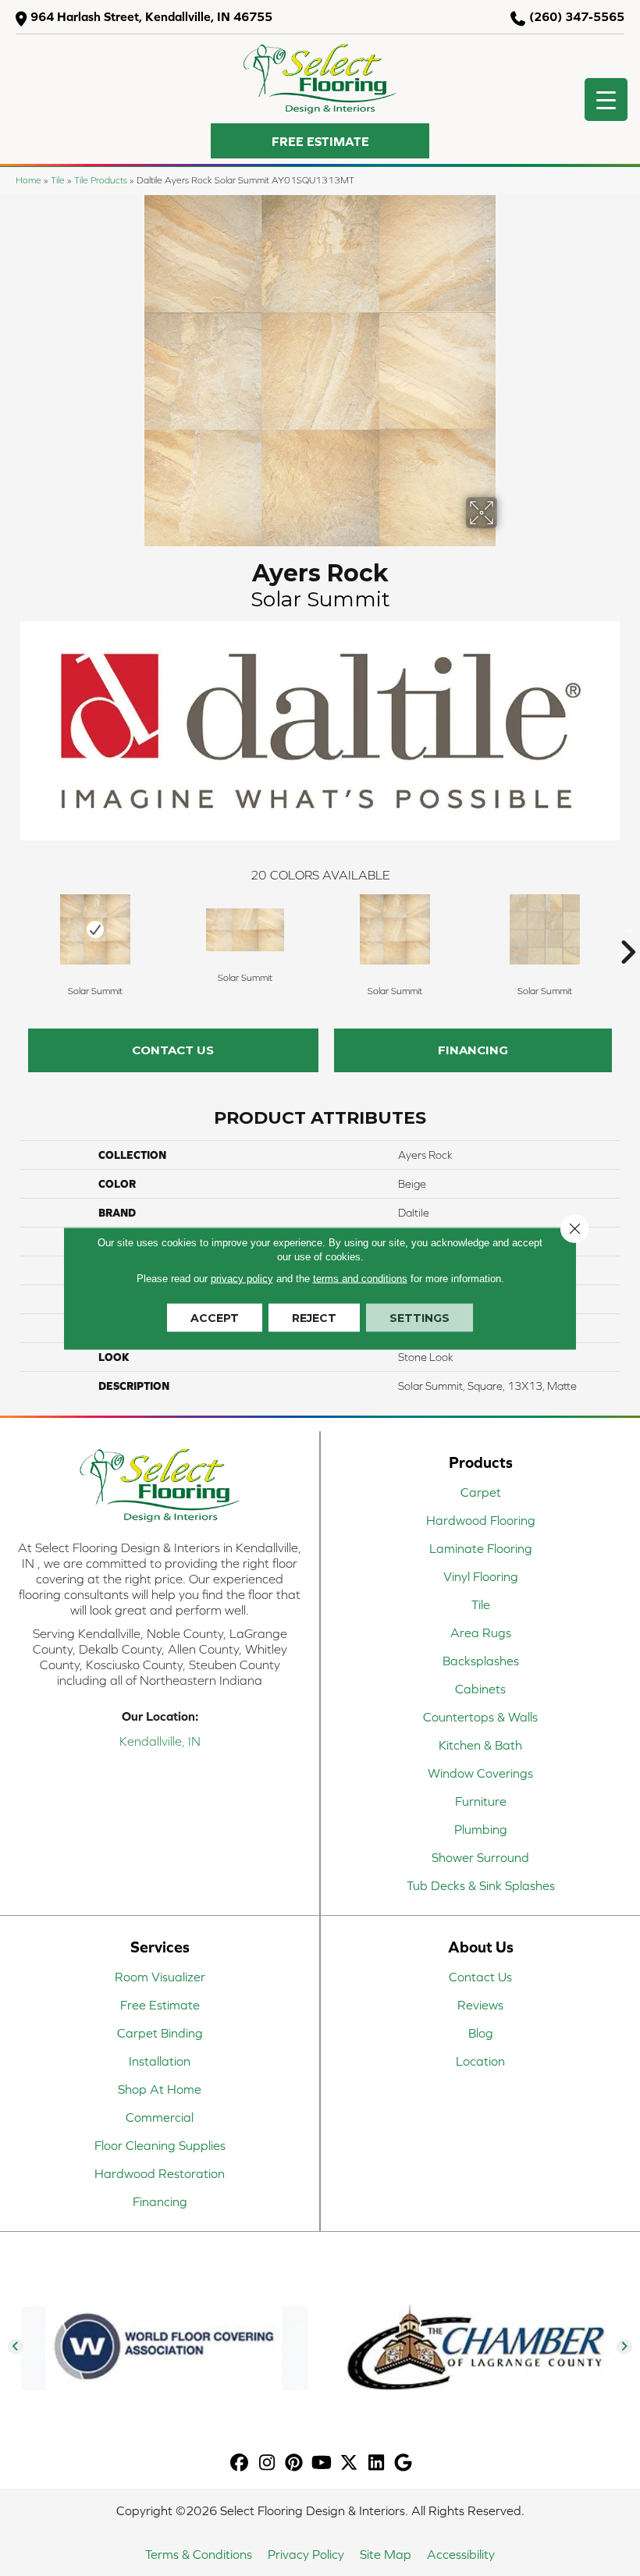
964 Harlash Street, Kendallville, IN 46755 (151, 16)
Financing (473, 1050)
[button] (320, 141)
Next (628, 929)
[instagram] (267, 2463)
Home (28, 180)
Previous (12, 929)
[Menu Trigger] (606, 99)
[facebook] (240, 2463)
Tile (58, 180)
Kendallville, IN (160, 1741)
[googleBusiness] (404, 2463)
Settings (420, 1317)
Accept (215, 1317)
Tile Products (101, 180)
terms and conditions (360, 1278)
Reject (314, 1317)
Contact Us (173, 1050)
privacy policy (242, 1278)
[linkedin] (377, 2463)
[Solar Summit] (95, 929)
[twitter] (349, 2463)
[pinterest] (295, 2463)
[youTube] (322, 2463)
